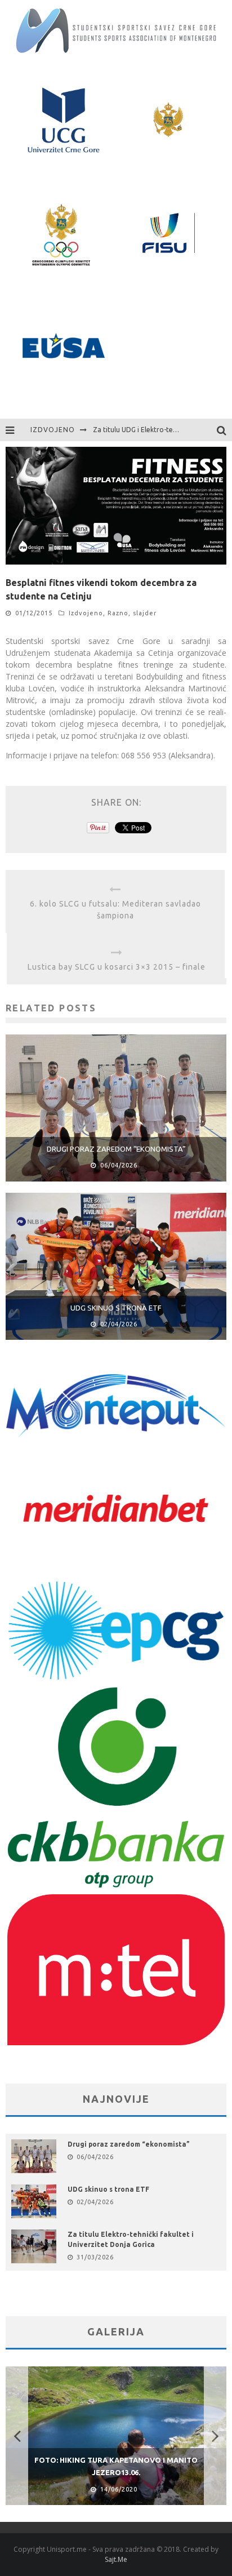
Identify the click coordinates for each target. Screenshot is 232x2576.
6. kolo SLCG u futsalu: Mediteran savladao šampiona (115, 910)
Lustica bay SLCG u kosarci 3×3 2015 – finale (117, 967)
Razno (118, 613)
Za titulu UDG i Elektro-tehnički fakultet (155, 430)
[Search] (224, 430)
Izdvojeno (86, 613)
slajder (145, 613)
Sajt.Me (116, 2559)
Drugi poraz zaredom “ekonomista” (116, 1149)
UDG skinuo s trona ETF (116, 1308)
